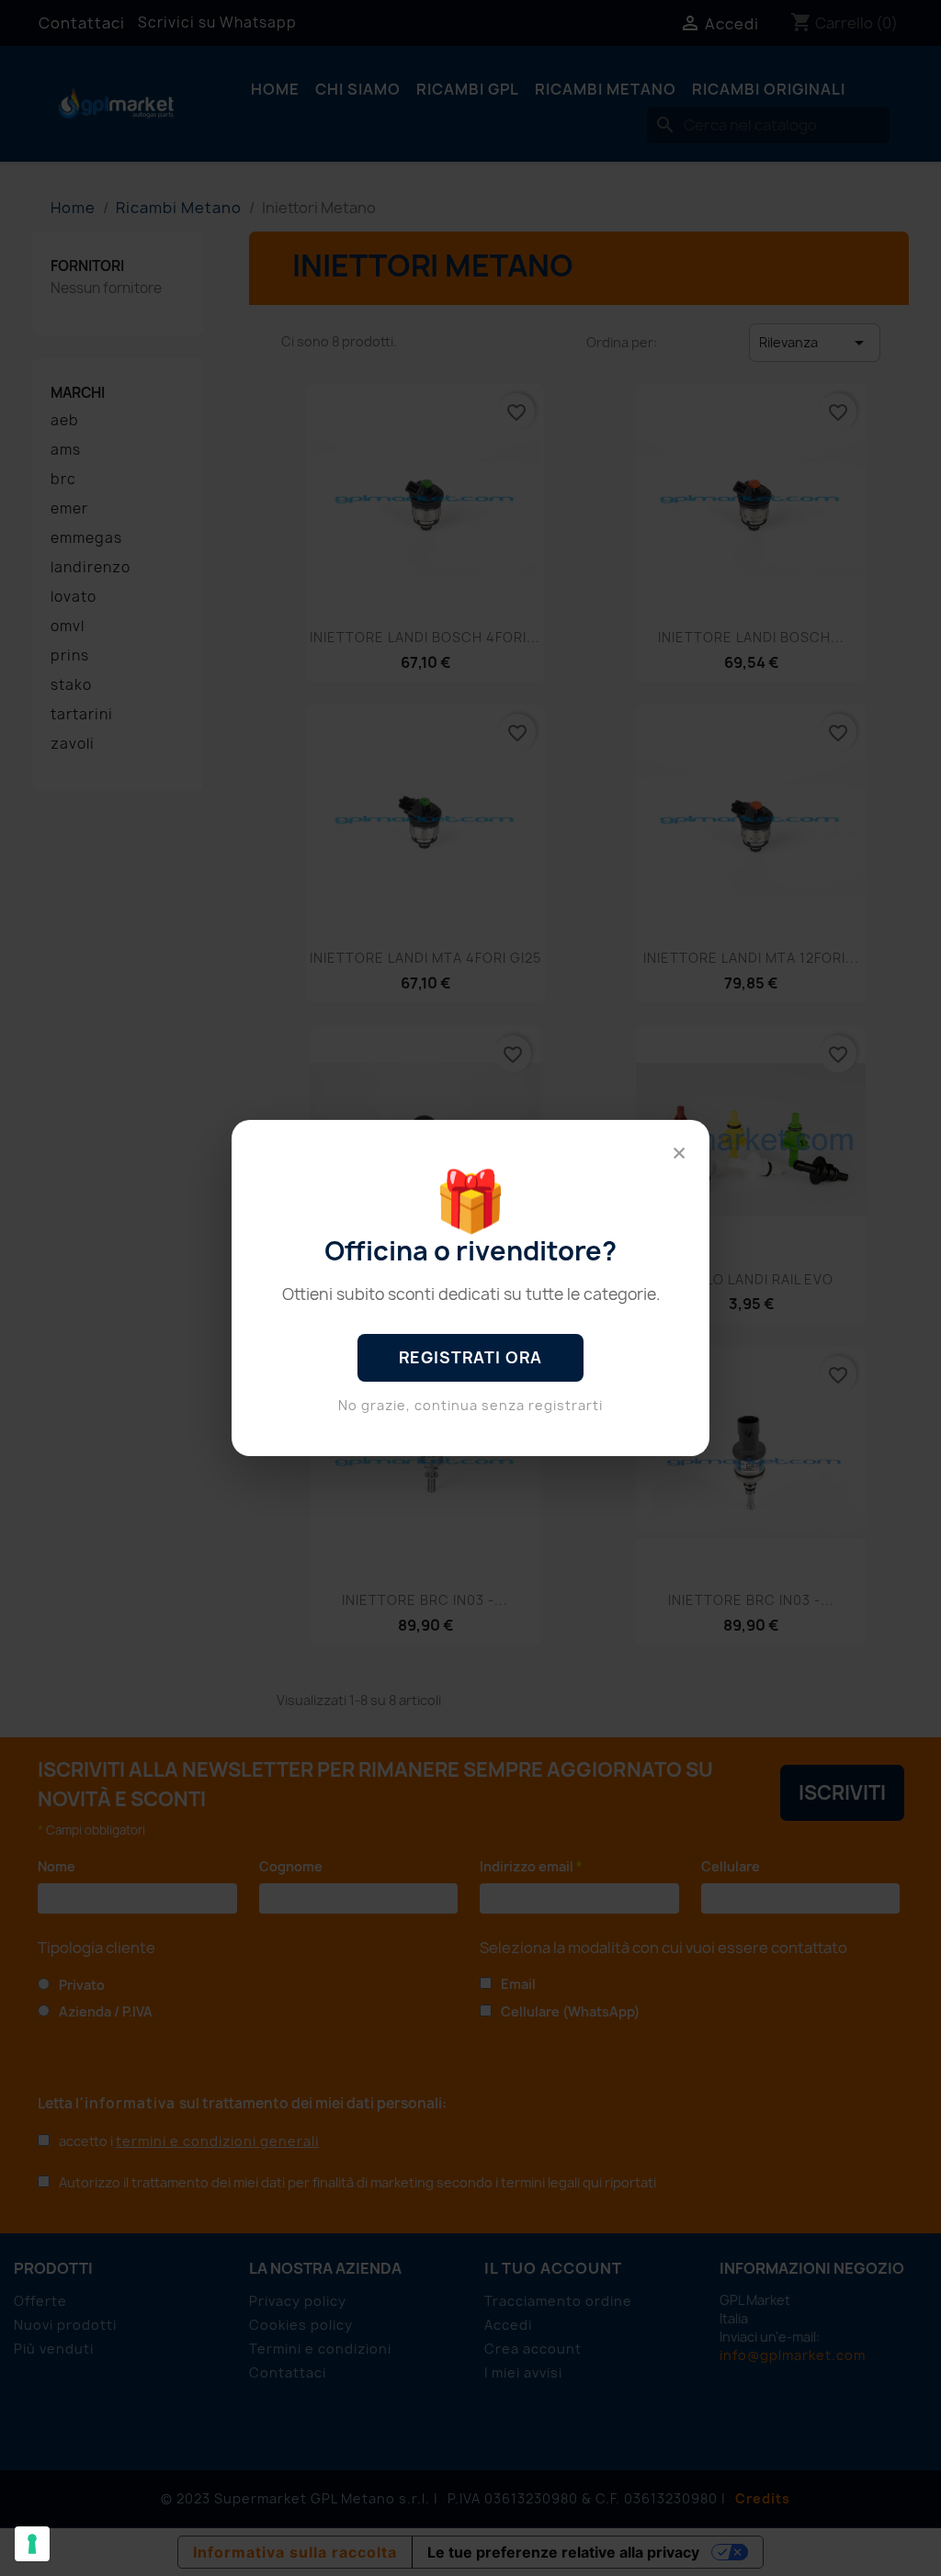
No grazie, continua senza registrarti (470, 1405)
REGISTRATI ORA (470, 1357)
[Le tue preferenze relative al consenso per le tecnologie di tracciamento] (32, 2544)
